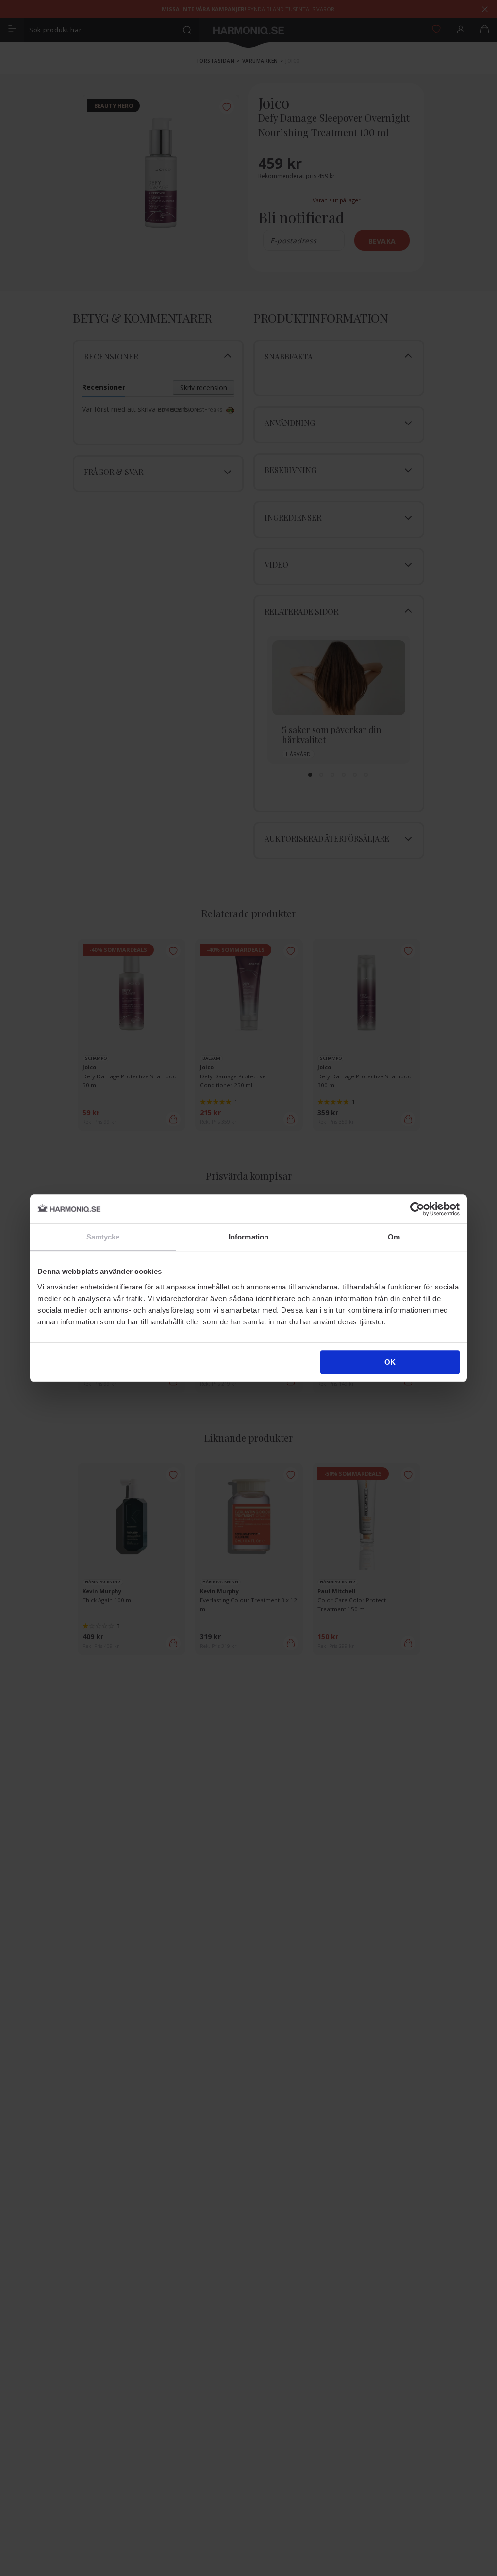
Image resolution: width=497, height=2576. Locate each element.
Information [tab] (248, 1237)
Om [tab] (394, 1237)
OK (390, 1362)
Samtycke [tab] (103, 1237)
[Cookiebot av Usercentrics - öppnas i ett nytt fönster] (417, 1209)
